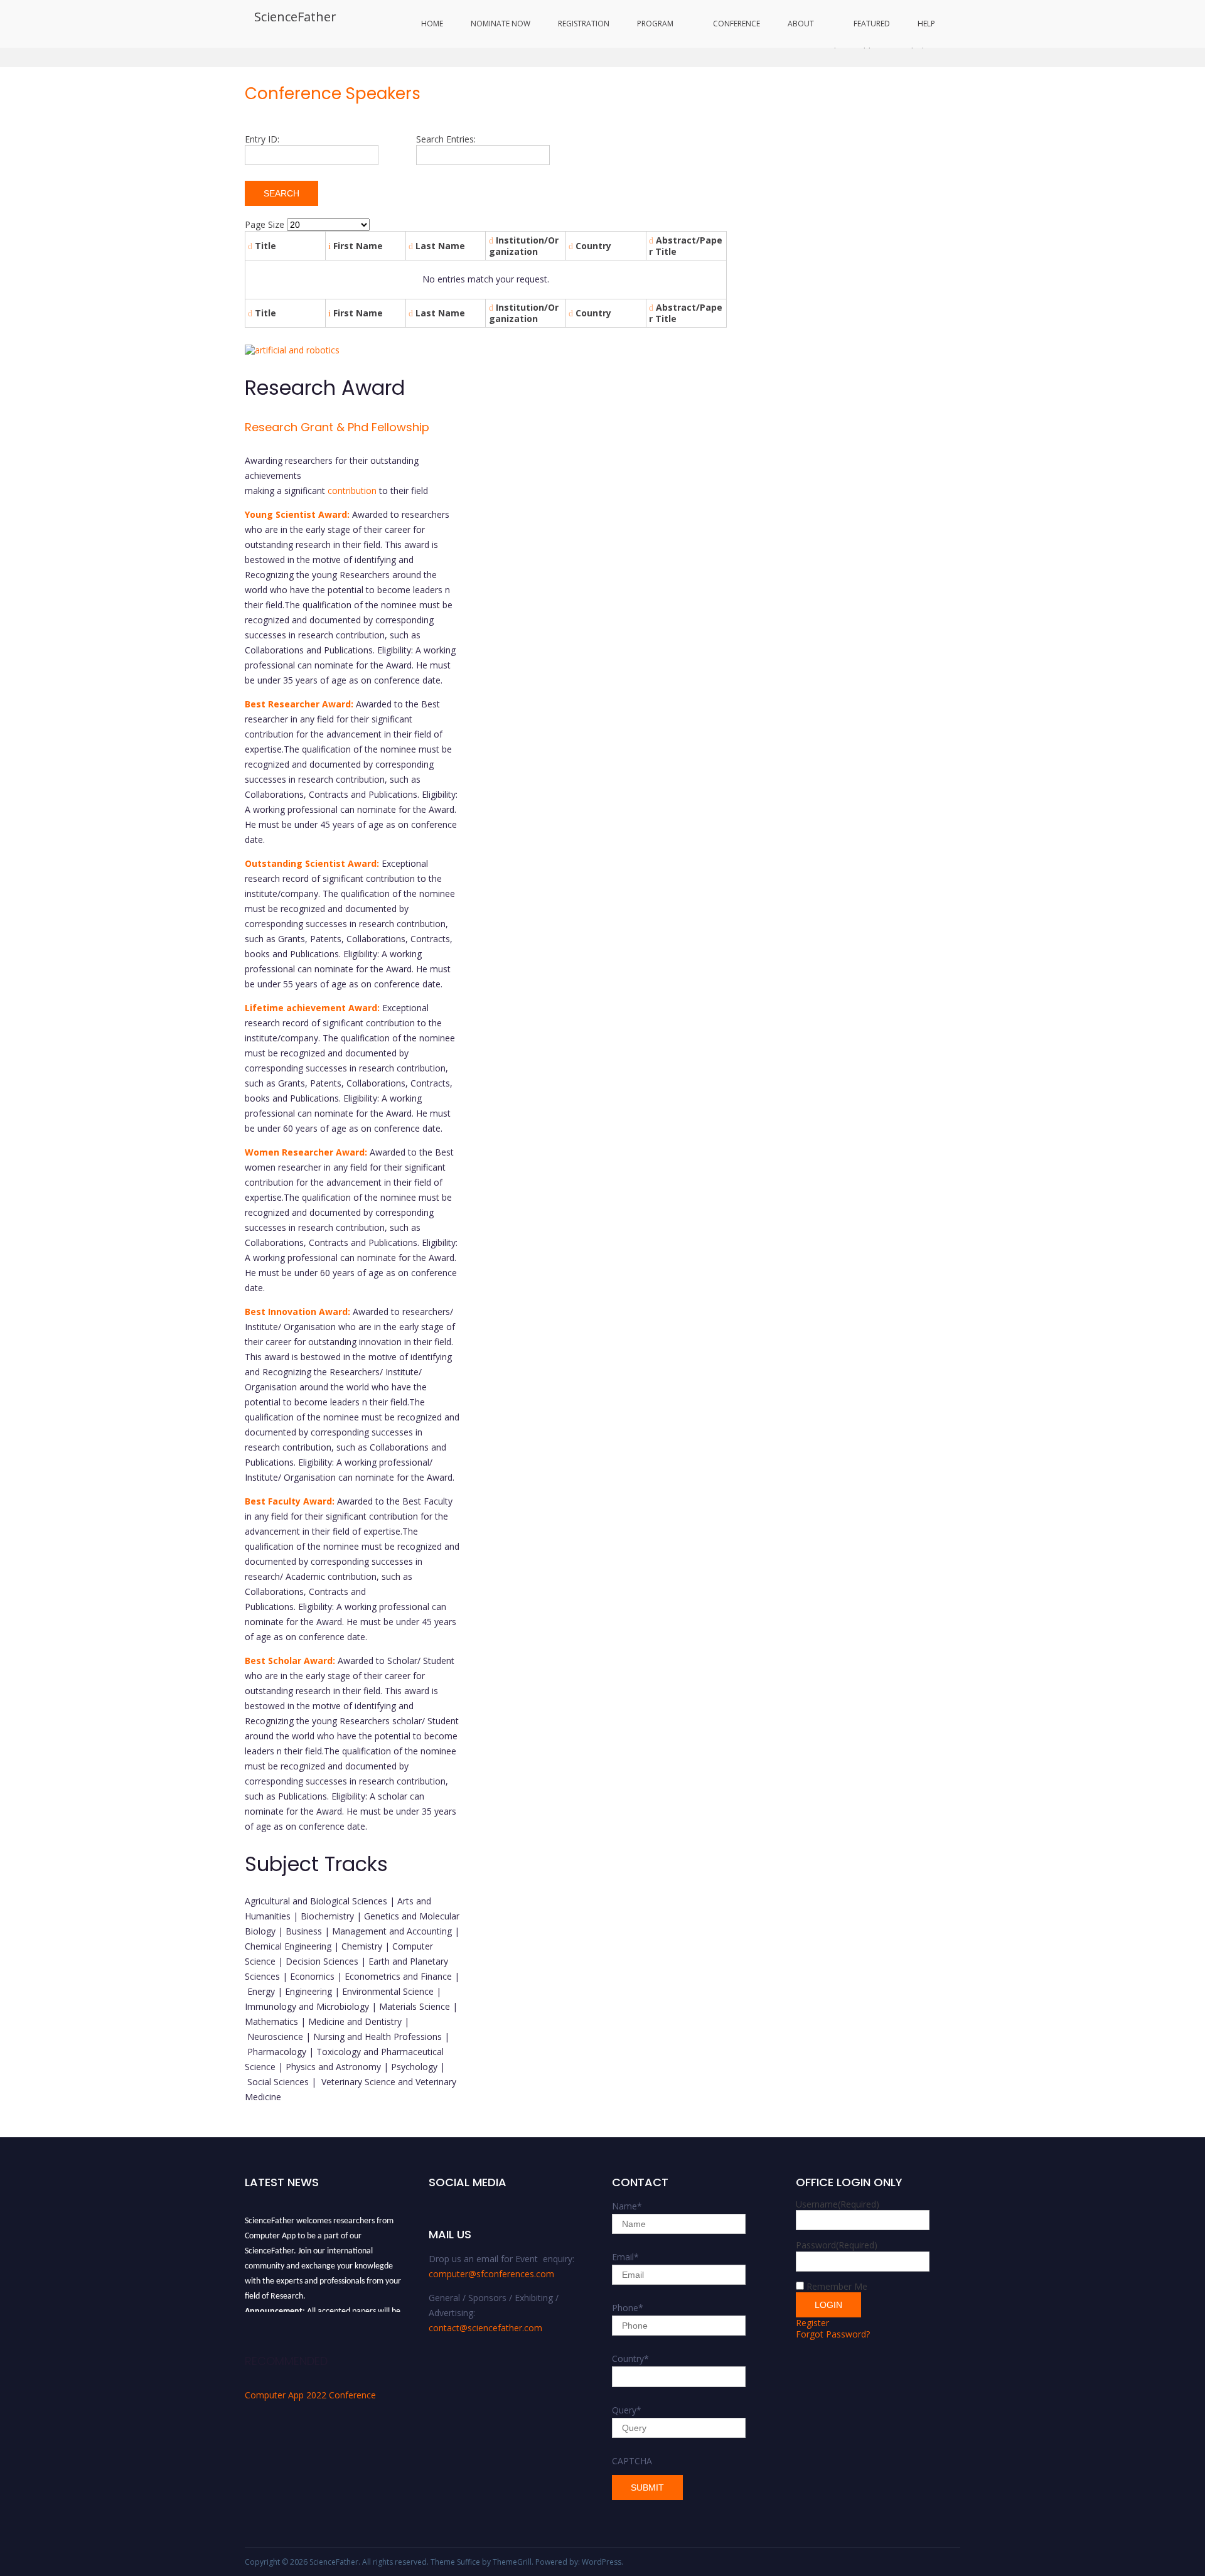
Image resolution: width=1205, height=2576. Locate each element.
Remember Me (837, 2286)
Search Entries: (446, 139)
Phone (628, 2308)
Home (432, 24)
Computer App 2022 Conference (310, 2395)
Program (655, 24)
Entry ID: (262, 139)
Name (627, 2206)
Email (625, 2257)
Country (630, 2359)
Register (812, 2323)
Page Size (265, 224)
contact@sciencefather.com (485, 2328)
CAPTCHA (632, 2461)
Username (838, 2204)
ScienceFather (295, 17)
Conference (736, 24)
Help (926, 24)
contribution (352, 491)
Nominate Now (501, 24)
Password (837, 2245)
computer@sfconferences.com (491, 2274)
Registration (584, 24)
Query (627, 2410)
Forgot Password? (833, 2334)
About (801, 24)
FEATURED (872, 24)
